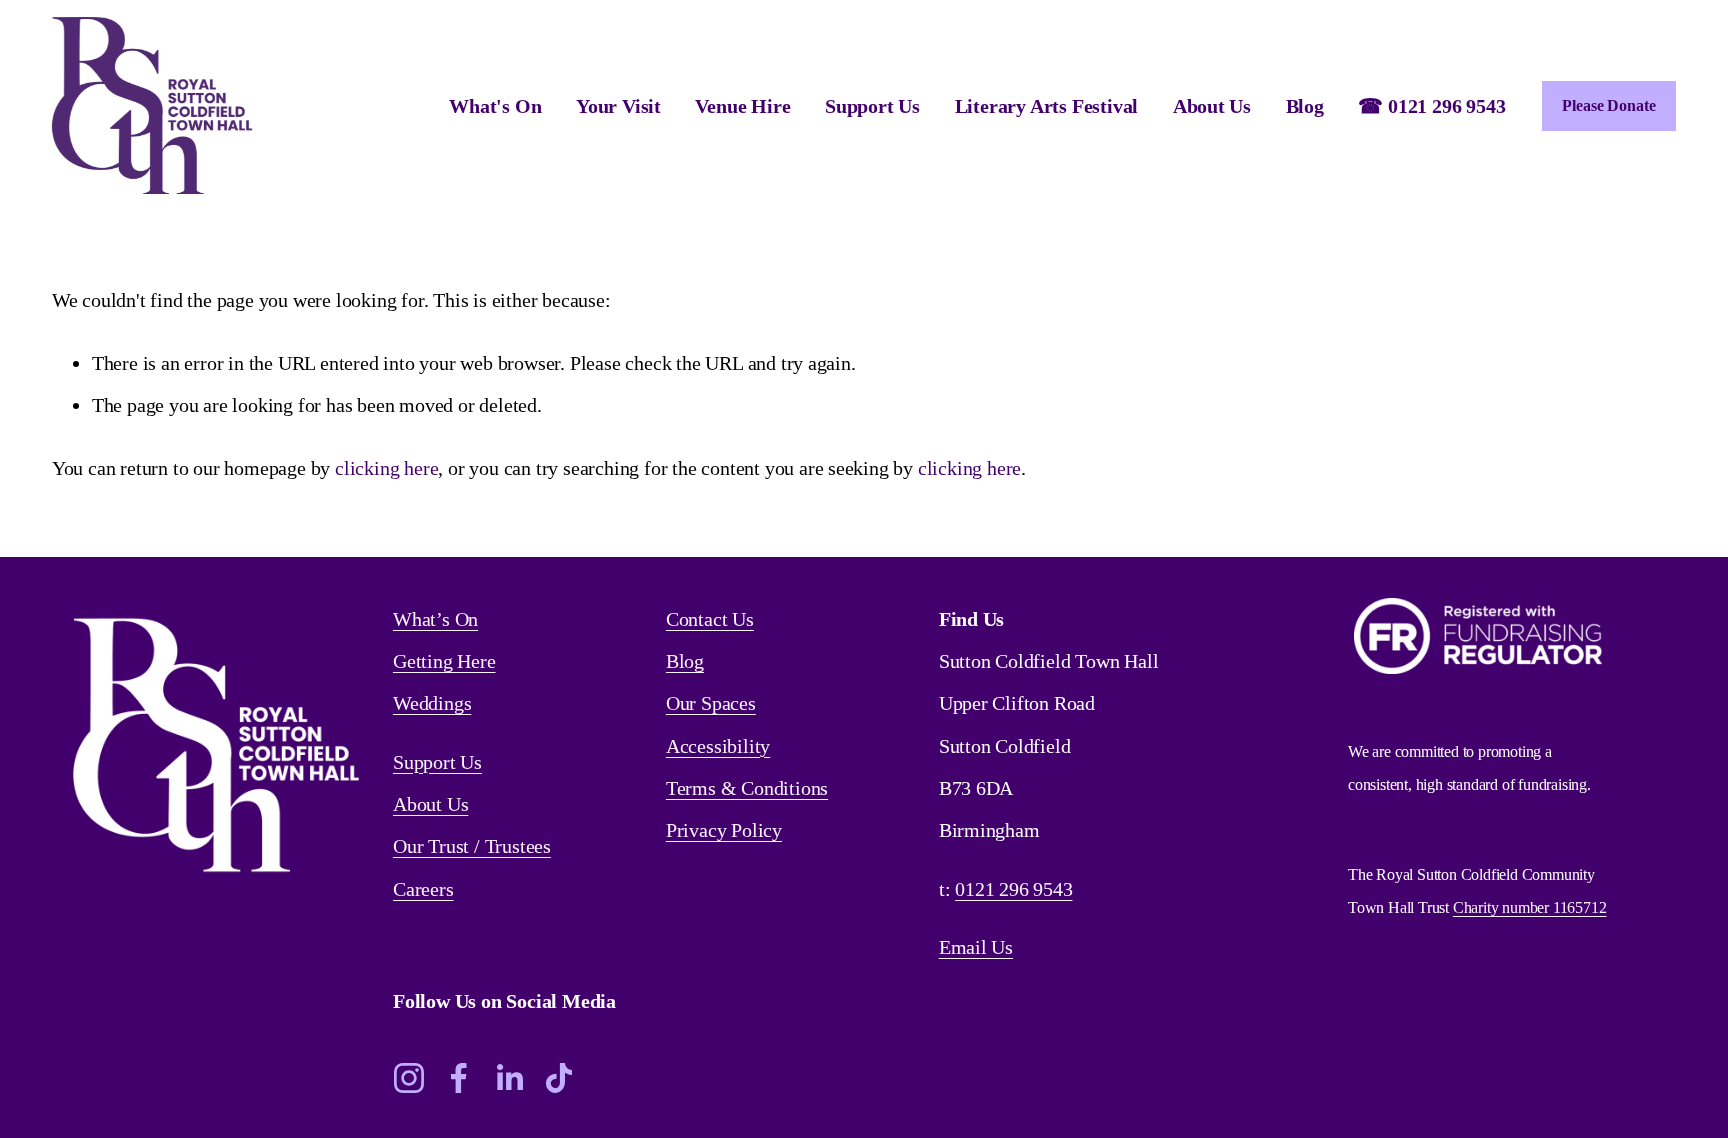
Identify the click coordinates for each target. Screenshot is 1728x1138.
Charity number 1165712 (1530, 907)
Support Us (437, 762)
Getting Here (444, 661)
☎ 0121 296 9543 (1431, 106)
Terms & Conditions (747, 788)
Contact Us (710, 619)
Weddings (432, 703)
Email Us (976, 947)
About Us (430, 804)
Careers (423, 889)
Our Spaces (711, 703)
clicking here (386, 468)
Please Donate (1608, 105)
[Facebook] (459, 1078)
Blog (1305, 106)
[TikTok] (559, 1078)
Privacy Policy (724, 830)
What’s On (435, 619)
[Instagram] (409, 1078)
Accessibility (718, 746)
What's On (495, 106)
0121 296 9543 (1013, 889)
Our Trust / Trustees (472, 846)
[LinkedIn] (509, 1078)
